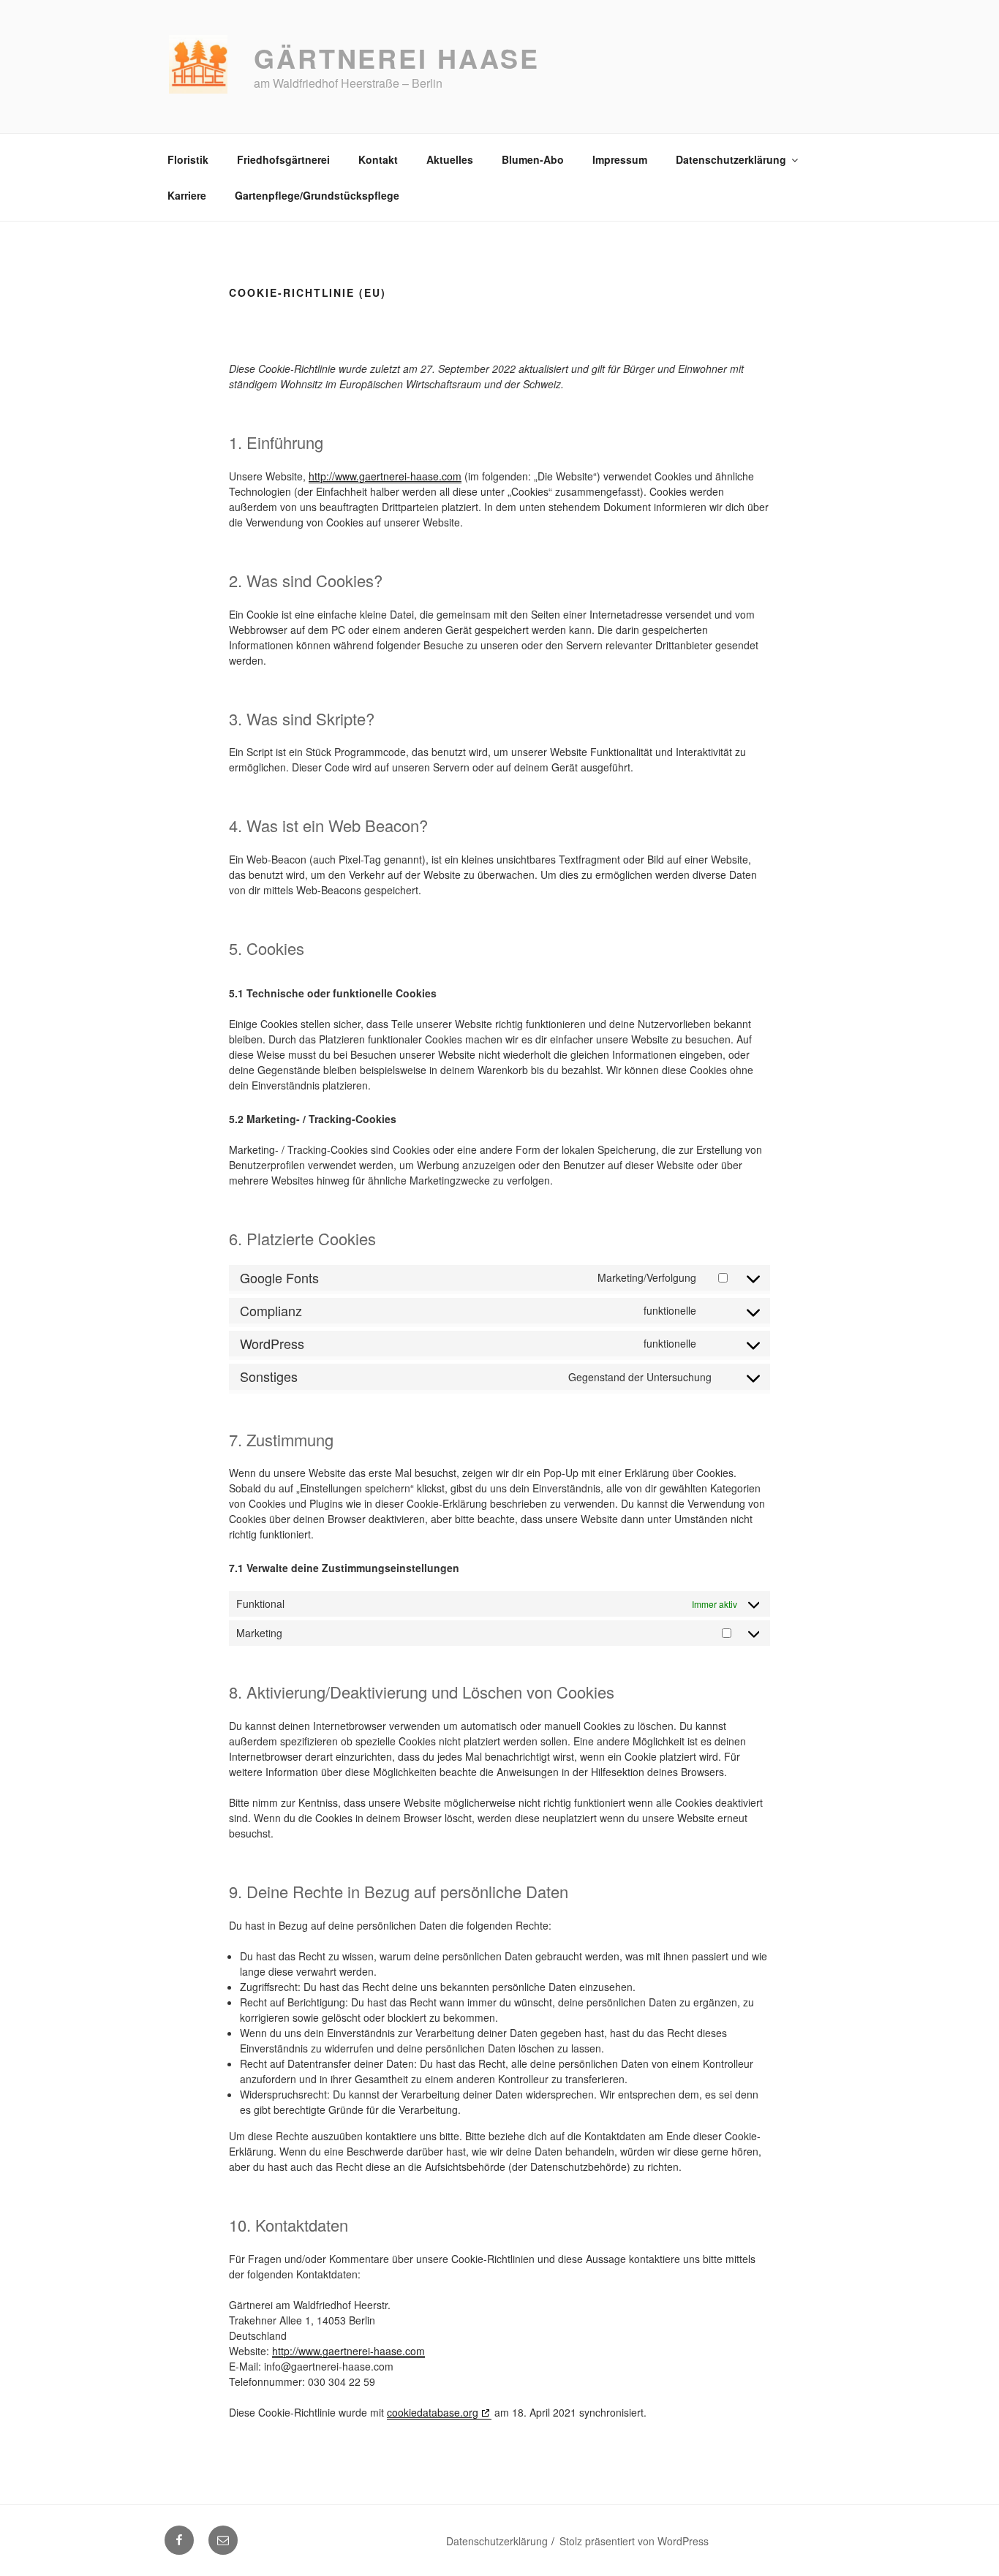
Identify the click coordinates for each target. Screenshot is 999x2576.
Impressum (620, 159)
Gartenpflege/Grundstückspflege (317, 195)
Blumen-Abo (533, 159)
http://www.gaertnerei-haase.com (385, 476)
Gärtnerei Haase (397, 58)
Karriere (187, 195)
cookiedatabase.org (433, 2412)
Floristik (188, 159)
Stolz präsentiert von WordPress (634, 2541)
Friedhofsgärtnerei (283, 159)
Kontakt (378, 159)
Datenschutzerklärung (731, 159)
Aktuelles (450, 159)
